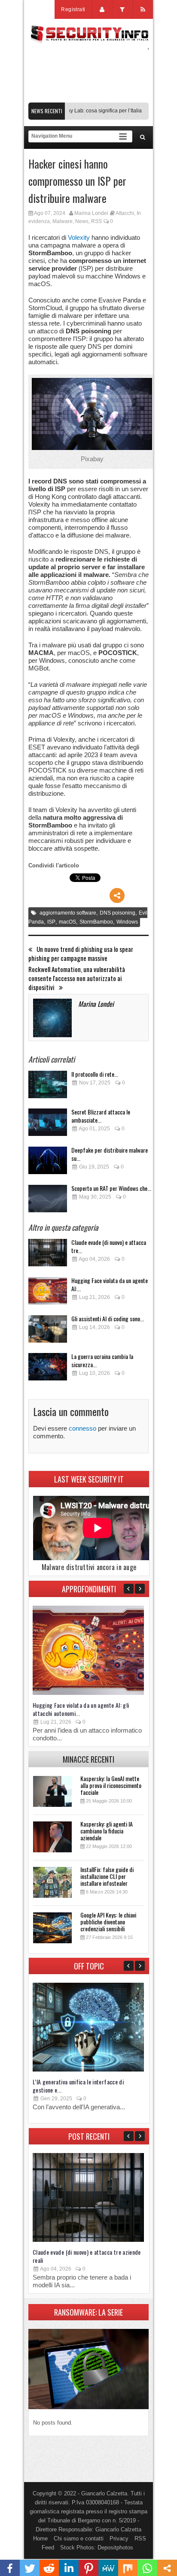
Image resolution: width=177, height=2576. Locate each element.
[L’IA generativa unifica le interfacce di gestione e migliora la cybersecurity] (88, 2070)
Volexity (79, 237)
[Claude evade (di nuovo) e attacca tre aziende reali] (48, 1255)
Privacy (119, 2538)
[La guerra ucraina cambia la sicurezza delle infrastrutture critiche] (48, 1369)
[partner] (88, 98)
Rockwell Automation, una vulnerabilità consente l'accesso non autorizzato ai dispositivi (77, 978)
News (82, 221)
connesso (82, 1428)
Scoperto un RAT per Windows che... (111, 1188)
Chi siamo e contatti (79, 2538)
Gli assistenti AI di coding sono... (108, 1318)
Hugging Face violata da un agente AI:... (110, 1284)
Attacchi (125, 213)
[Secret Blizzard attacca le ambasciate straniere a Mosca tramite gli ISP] (48, 1125)
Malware (63, 221)
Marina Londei (91, 213)
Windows (127, 922)
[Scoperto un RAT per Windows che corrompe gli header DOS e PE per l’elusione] (48, 1201)
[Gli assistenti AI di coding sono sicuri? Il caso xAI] (48, 1331)
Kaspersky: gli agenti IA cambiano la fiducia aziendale (107, 1831)
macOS (67, 922)
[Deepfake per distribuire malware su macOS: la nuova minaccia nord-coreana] (48, 1163)
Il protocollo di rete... (95, 1074)
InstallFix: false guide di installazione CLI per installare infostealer (107, 1876)
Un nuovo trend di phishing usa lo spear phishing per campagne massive (81, 954)
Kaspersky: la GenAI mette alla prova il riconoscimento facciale (111, 1785)
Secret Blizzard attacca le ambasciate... (101, 1116)
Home (40, 2538)
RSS (96, 221)
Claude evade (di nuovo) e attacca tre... (109, 1246)
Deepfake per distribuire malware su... (110, 1154)
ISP (51, 922)
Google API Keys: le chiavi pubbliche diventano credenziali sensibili (108, 1922)
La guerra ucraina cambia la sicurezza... (102, 1360)
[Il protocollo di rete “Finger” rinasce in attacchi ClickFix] (48, 1087)
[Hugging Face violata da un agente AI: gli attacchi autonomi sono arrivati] (48, 1293)
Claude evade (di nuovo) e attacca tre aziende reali (87, 2256)
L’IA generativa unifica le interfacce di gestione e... (78, 2086)
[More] (117, 895)
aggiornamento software (68, 913)
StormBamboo (96, 922)
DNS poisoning (117, 913)
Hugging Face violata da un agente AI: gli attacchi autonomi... (81, 1709)
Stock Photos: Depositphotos (97, 2547)
